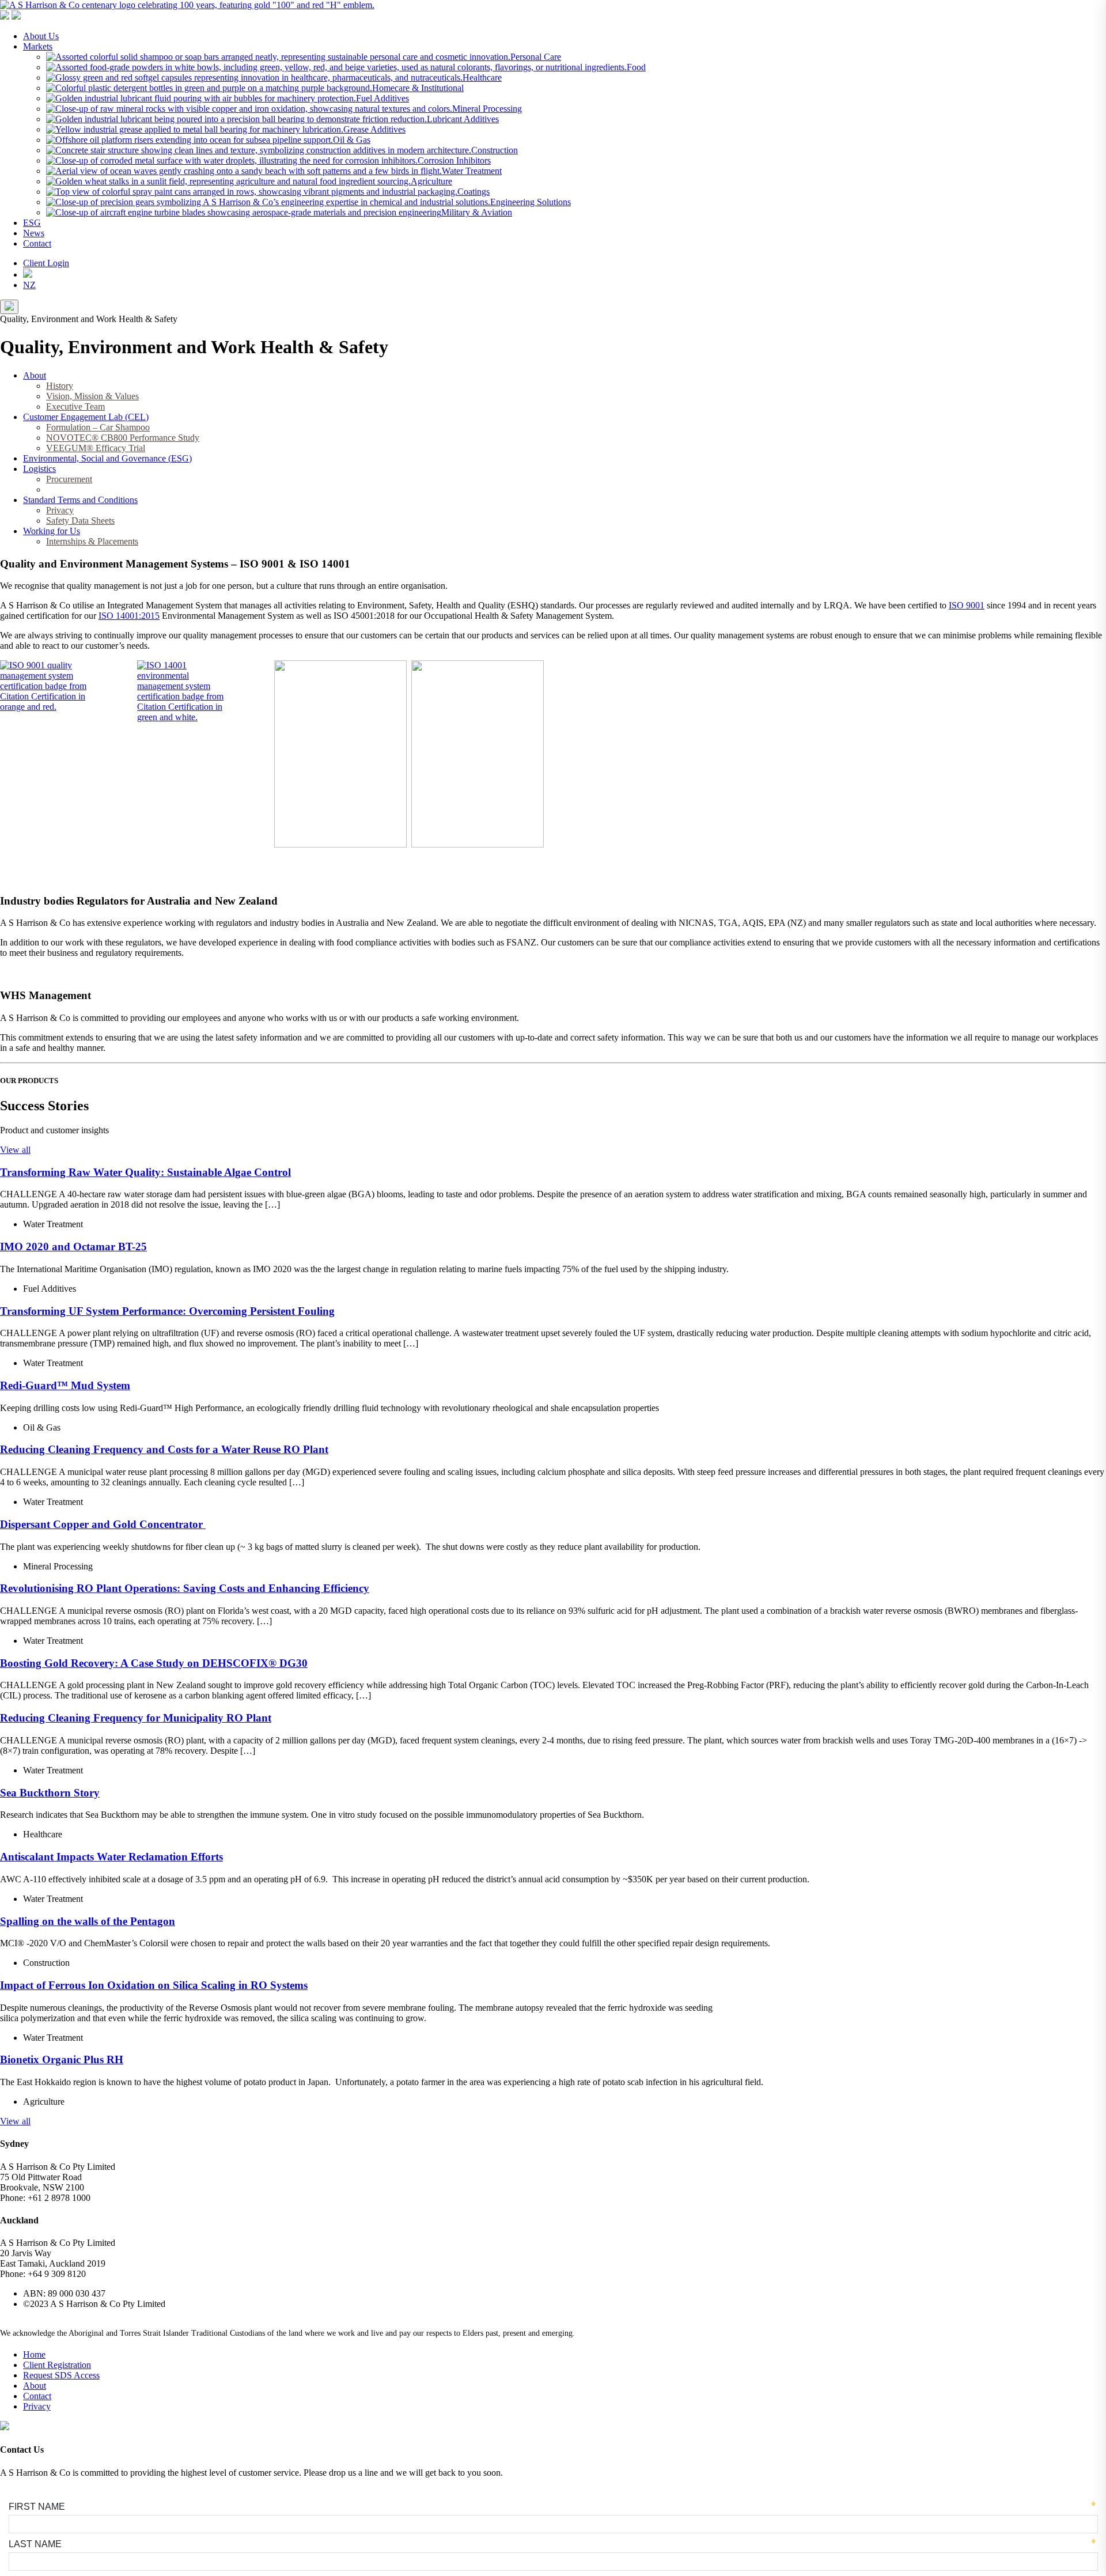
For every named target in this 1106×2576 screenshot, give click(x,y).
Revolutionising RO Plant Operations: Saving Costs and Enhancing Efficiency (185, 1588)
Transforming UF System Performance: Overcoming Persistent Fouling (167, 1311)
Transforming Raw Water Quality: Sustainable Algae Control (145, 1172)
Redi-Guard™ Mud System (65, 1385)
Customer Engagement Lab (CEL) (86, 417)
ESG (32, 223)
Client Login (46, 263)
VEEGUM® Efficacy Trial (96, 448)
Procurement (69, 479)
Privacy (60, 510)
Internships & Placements (92, 541)
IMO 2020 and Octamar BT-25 (73, 1247)
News (34, 233)
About (35, 375)
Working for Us (52, 531)
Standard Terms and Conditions (80, 500)
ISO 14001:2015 (129, 616)
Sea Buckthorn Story (50, 1793)
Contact (37, 243)
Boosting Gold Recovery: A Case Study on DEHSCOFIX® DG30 (154, 1663)
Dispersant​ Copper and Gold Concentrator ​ (103, 1524)
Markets (38, 46)
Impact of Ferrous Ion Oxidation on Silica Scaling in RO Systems (154, 1985)
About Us (41, 36)
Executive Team (75, 406)
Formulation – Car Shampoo (98, 427)
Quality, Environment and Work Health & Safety (135, 489)
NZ (29, 285)
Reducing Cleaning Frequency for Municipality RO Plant (136, 1718)
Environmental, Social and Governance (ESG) (107, 458)
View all (15, 1150)
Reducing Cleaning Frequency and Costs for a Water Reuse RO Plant (164, 1449)
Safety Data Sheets (80, 521)
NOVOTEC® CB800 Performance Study (123, 438)
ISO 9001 (967, 605)
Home (34, 2354)
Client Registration (57, 2365)
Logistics (39, 469)
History (60, 386)
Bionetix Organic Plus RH (62, 2059)
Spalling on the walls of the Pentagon (88, 1921)
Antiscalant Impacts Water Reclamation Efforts (111, 1857)
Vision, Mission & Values (92, 396)
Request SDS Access (61, 2375)
